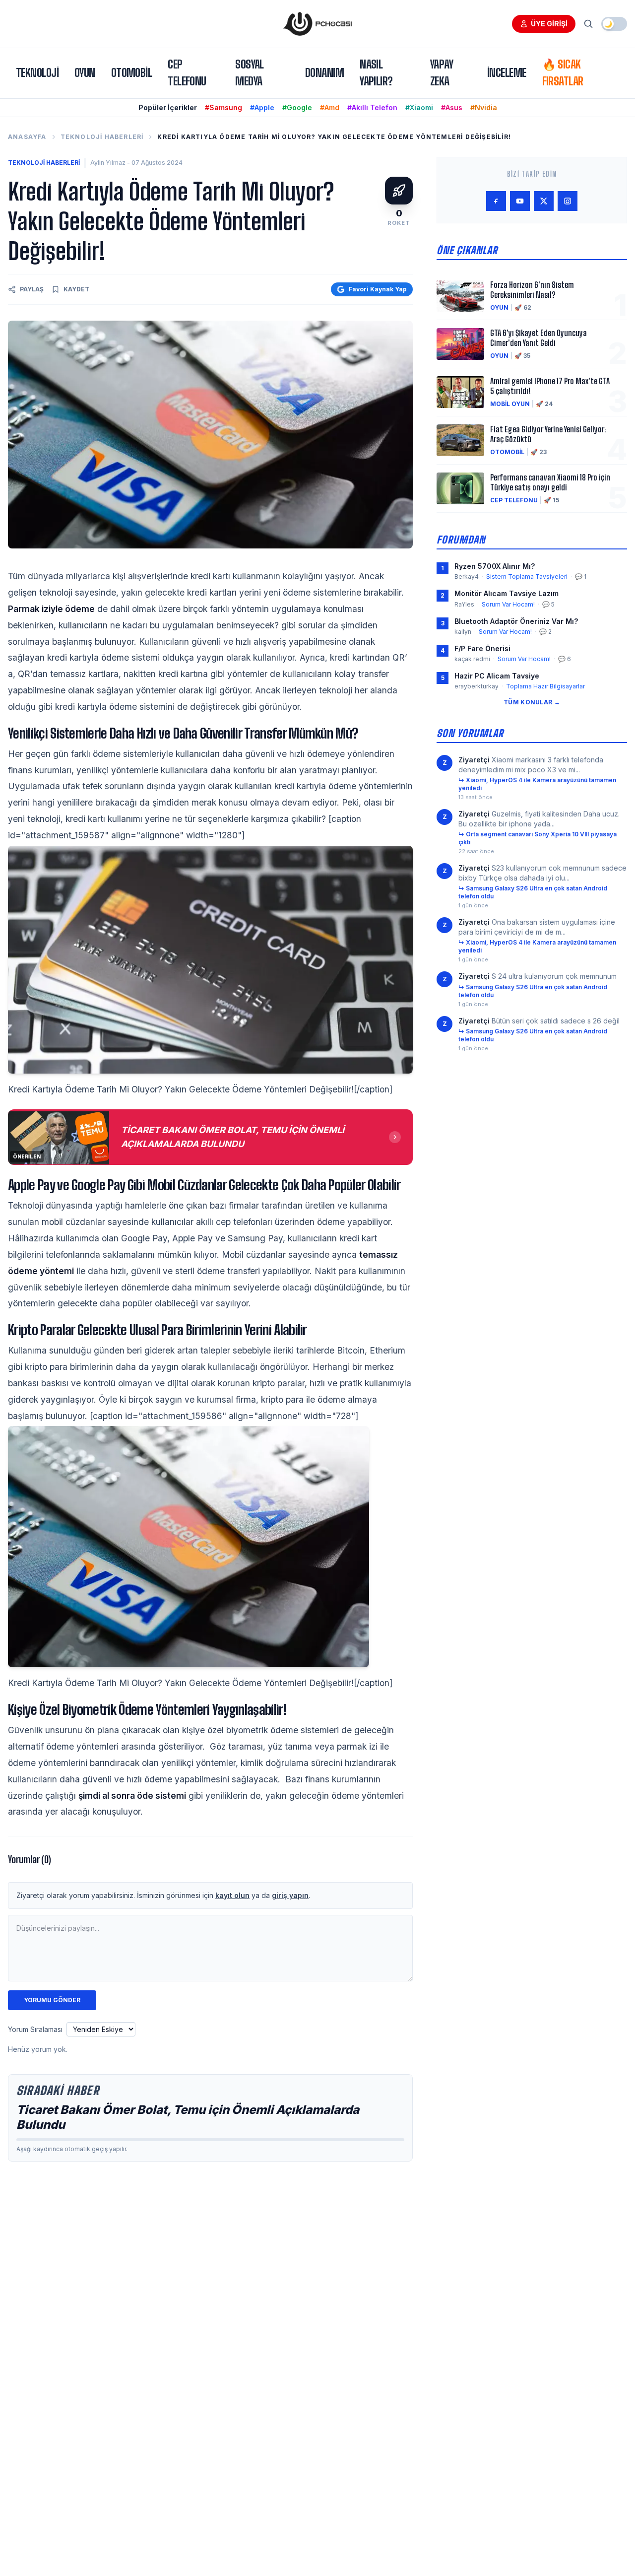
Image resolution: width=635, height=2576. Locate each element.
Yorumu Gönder (52, 2000)
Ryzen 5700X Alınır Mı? (495, 566)
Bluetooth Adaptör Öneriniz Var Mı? (516, 621)
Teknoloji (37, 73)
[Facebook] (496, 201)
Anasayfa (27, 137)
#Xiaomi (419, 107)
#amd (330, 107)
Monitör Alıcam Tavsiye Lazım (507, 593)
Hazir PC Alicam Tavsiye (497, 676)
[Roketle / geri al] (399, 191)
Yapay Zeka (442, 73)
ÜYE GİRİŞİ (549, 24)
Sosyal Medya (250, 73)
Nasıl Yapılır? (376, 73)
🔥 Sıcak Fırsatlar (563, 73)
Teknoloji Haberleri (102, 137)
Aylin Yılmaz (108, 163)
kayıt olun (232, 1895)
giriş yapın (290, 1895)
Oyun (85, 73)
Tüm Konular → (532, 702)
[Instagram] (568, 201)
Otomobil (132, 73)
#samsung (223, 107)
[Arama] (588, 24)
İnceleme (507, 73)
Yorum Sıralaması (35, 2029)
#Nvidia (484, 107)
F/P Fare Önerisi (482, 648)
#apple (262, 107)
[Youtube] (520, 201)
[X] (544, 201)
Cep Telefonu (187, 73)
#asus (452, 107)
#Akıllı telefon (372, 107)
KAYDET (76, 289)
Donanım (324, 73)
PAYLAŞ (32, 289)
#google (297, 107)
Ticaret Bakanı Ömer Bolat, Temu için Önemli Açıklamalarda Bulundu (188, 2117)
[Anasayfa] (317, 24)
